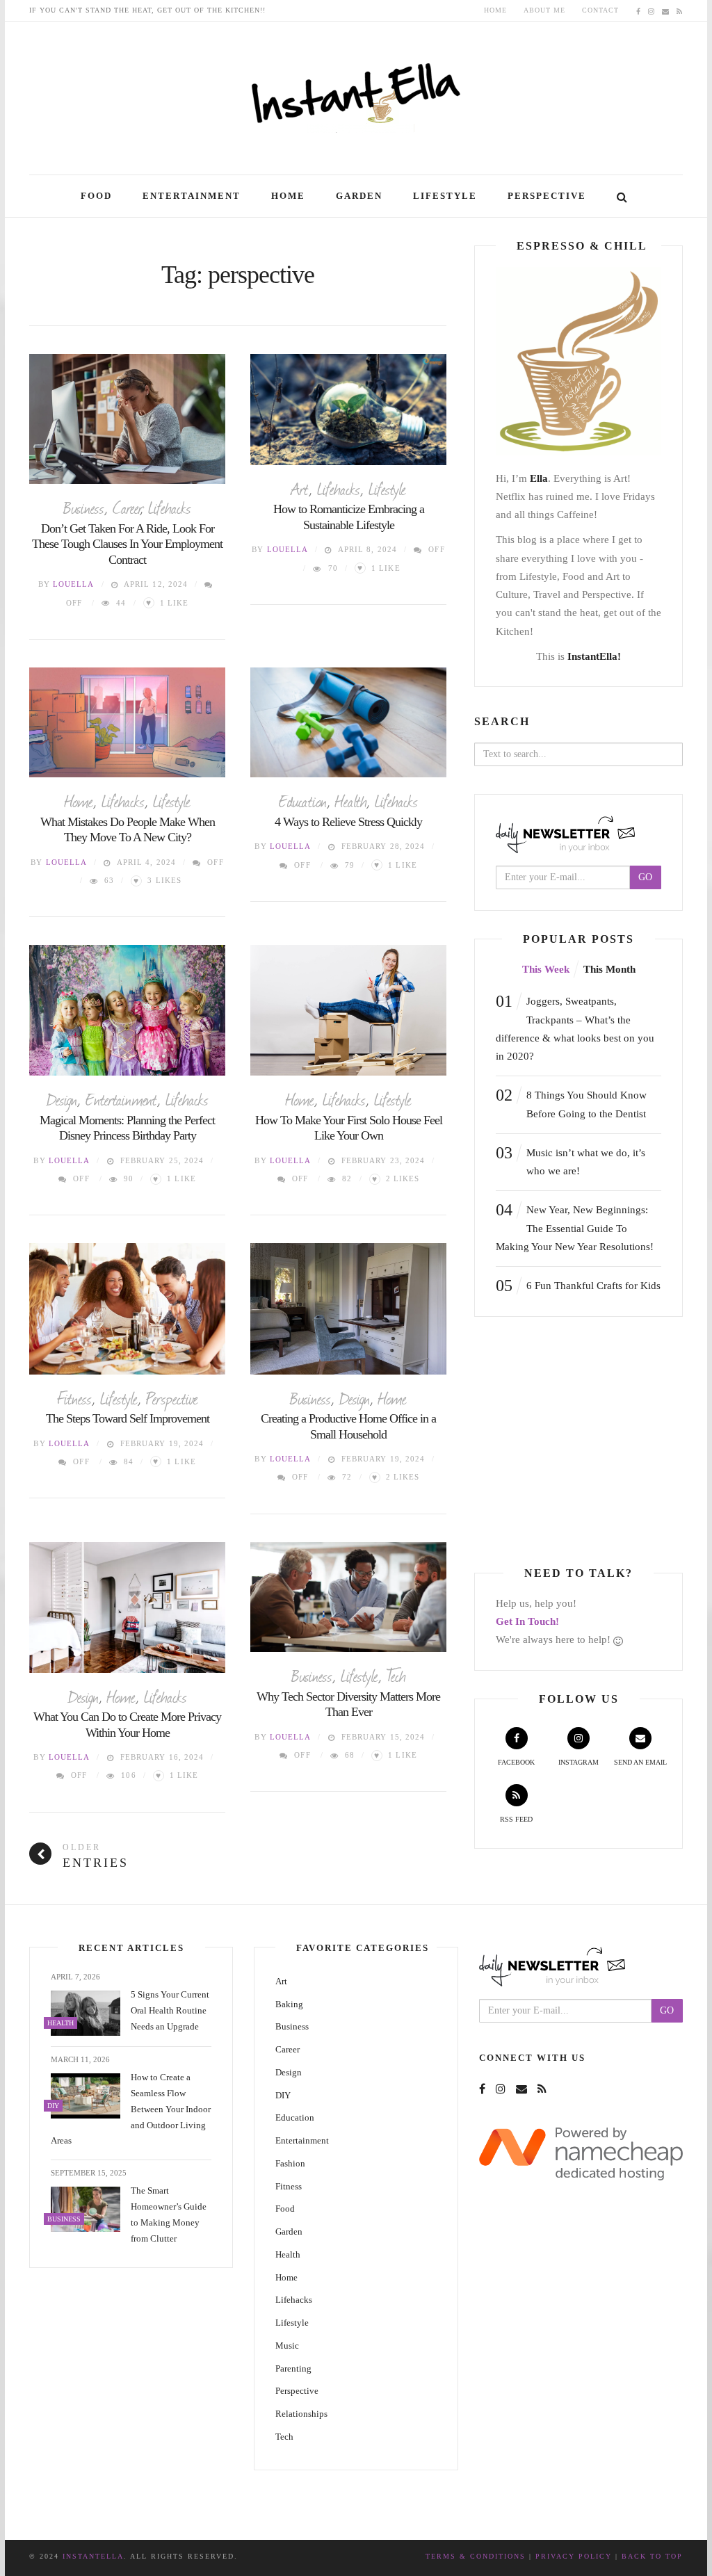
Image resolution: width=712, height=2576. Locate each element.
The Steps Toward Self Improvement (128, 1418)
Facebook (516, 1762)
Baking (289, 2004)
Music (287, 2346)
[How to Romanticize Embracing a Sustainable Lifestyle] (348, 410)
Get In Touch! (527, 1621)
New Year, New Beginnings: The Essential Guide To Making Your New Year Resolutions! (575, 1226)
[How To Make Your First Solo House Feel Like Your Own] (348, 1010)
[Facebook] (639, 10)
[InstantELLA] (356, 93)
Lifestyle (445, 196)
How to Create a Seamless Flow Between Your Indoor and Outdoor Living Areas (131, 2109)
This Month (609, 969)
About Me (544, 10)
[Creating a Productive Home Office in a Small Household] (348, 1309)
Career (126, 507)
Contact (600, 10)
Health (351, 800)
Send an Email (640, 1762)
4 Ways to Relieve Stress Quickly (348, 822)
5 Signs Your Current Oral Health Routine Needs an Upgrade (170, 2010)
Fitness (74, 1398)
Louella (74, 584)
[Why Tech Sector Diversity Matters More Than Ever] (348, 1597)
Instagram (578, 1762)
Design (62, 1099)
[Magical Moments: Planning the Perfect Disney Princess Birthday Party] (127, 1010)
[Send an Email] (666, 10)
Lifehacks (170, 507)
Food (96, 196)
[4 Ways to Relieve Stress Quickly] (348, 723)
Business (84, 507)
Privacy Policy (574, 2556)
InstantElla (93, 2556)
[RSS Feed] (680, 10)
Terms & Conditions (476, 2556)
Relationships (301, 2414)
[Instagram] (652, 10)
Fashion (290, 2163)
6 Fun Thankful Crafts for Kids (578, 1286)
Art (300, 488)
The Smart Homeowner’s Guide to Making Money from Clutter (169, 2214)
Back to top (652, 2556)
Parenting (293, 2368)
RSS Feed (516, 1819)
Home (495, 10)
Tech (396, 1675)
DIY (283, 2095)
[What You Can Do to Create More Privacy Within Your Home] (127, 1607)
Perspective (547, 196)
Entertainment (192, 196)
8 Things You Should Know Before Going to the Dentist (571, 1102)
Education (303, 800)
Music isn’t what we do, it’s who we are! (571, 1160)
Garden (359, 196)
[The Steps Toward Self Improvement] (127, 1309)
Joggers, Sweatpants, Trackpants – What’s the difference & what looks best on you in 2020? (575, 1027)
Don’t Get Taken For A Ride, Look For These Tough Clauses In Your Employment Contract (127, 544)
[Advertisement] (591, 1442)
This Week (546, 969)
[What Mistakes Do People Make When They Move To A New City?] (127, 723)
